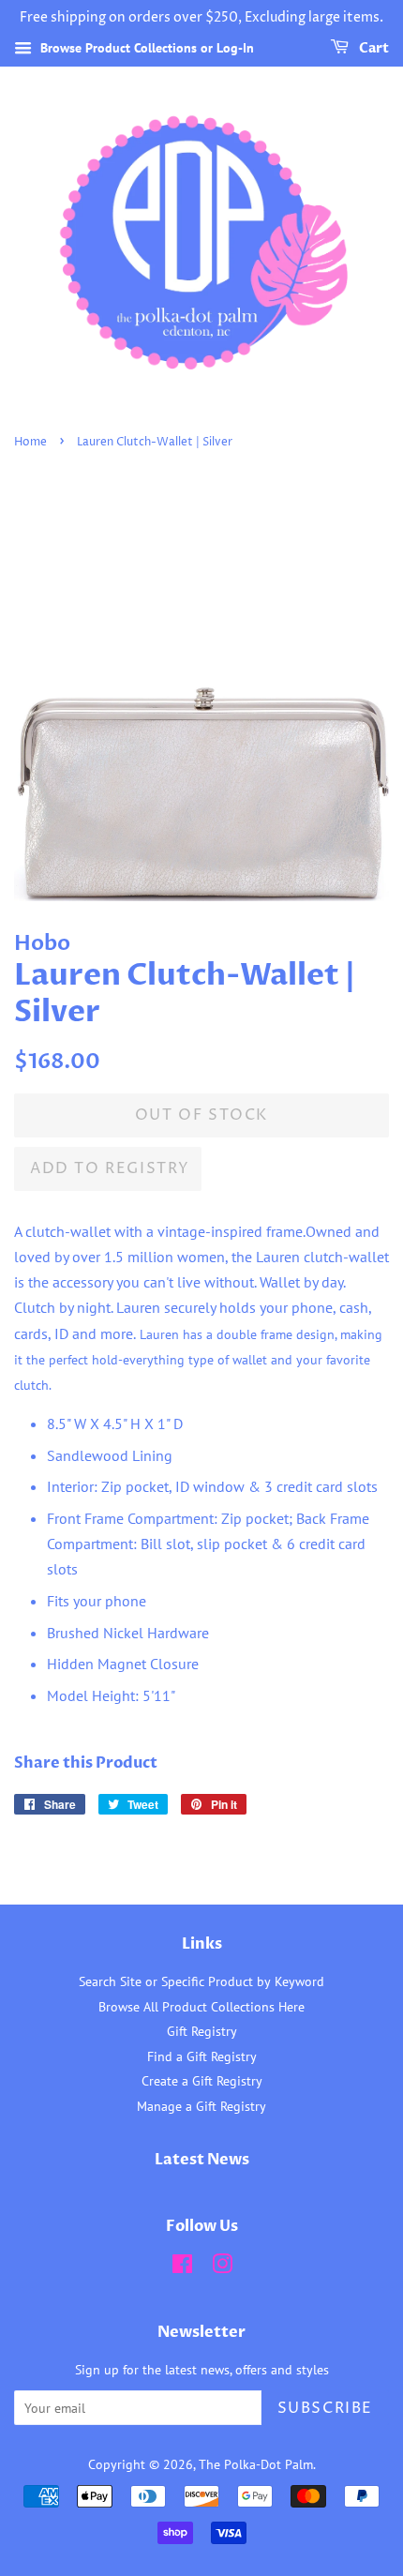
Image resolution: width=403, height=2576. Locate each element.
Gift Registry (202, 2031)
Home (30, 442)
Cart (373, 48)
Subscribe (325, 2408)
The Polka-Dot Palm (256, 2464)
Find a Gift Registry (202, 2056)
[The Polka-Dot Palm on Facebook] (182, 2267)
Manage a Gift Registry (201, 2106)
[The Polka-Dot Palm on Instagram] (222, 2267)
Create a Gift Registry (202, 2081)
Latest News (202, 2160)
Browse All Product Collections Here (201, 2007)
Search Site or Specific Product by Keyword (201, 1981)
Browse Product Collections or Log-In (145, 48)
